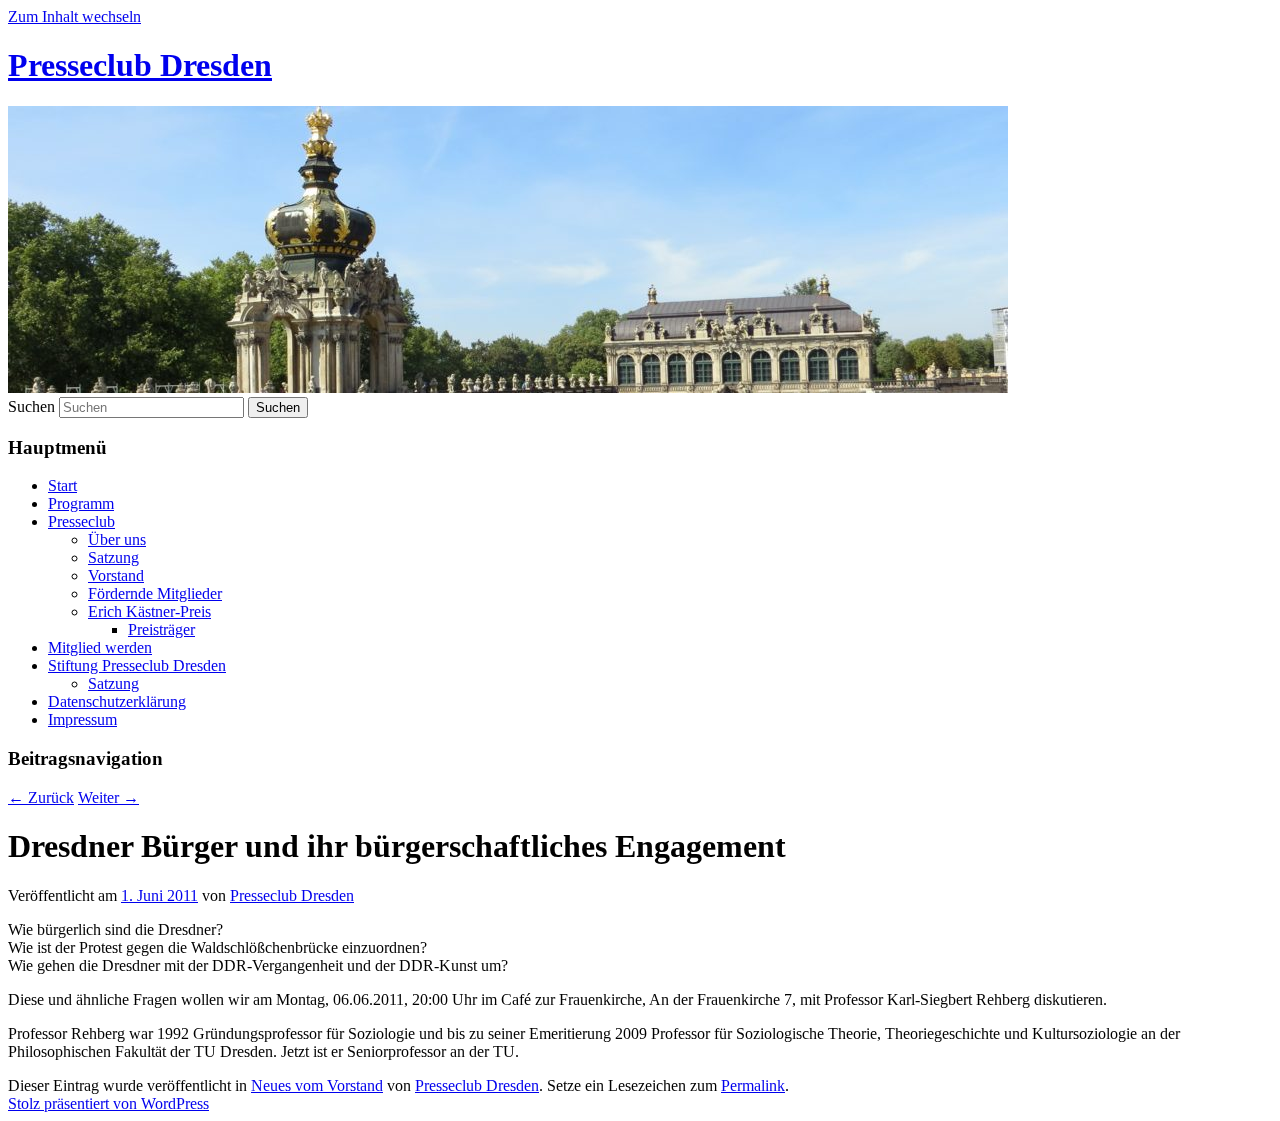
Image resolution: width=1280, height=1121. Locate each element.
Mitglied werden (100, 647)
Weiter (108, 797)
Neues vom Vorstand (317, 1085)
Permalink (753, 1085)
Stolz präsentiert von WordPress (108, 1103)
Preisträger (161, 629)
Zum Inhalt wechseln (74, 16)
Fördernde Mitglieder (155, 593)
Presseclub (81, 521)
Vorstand (116, 575)
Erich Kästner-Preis (149, 611)
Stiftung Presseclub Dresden (137, 665)
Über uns (117, 539)
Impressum (82, 719)
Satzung (113, 557)
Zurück (41, 797)
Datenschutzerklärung (117, 701)
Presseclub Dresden (140, 65)
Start (62, 485)
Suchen (31, 406)
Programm (81, 503)
